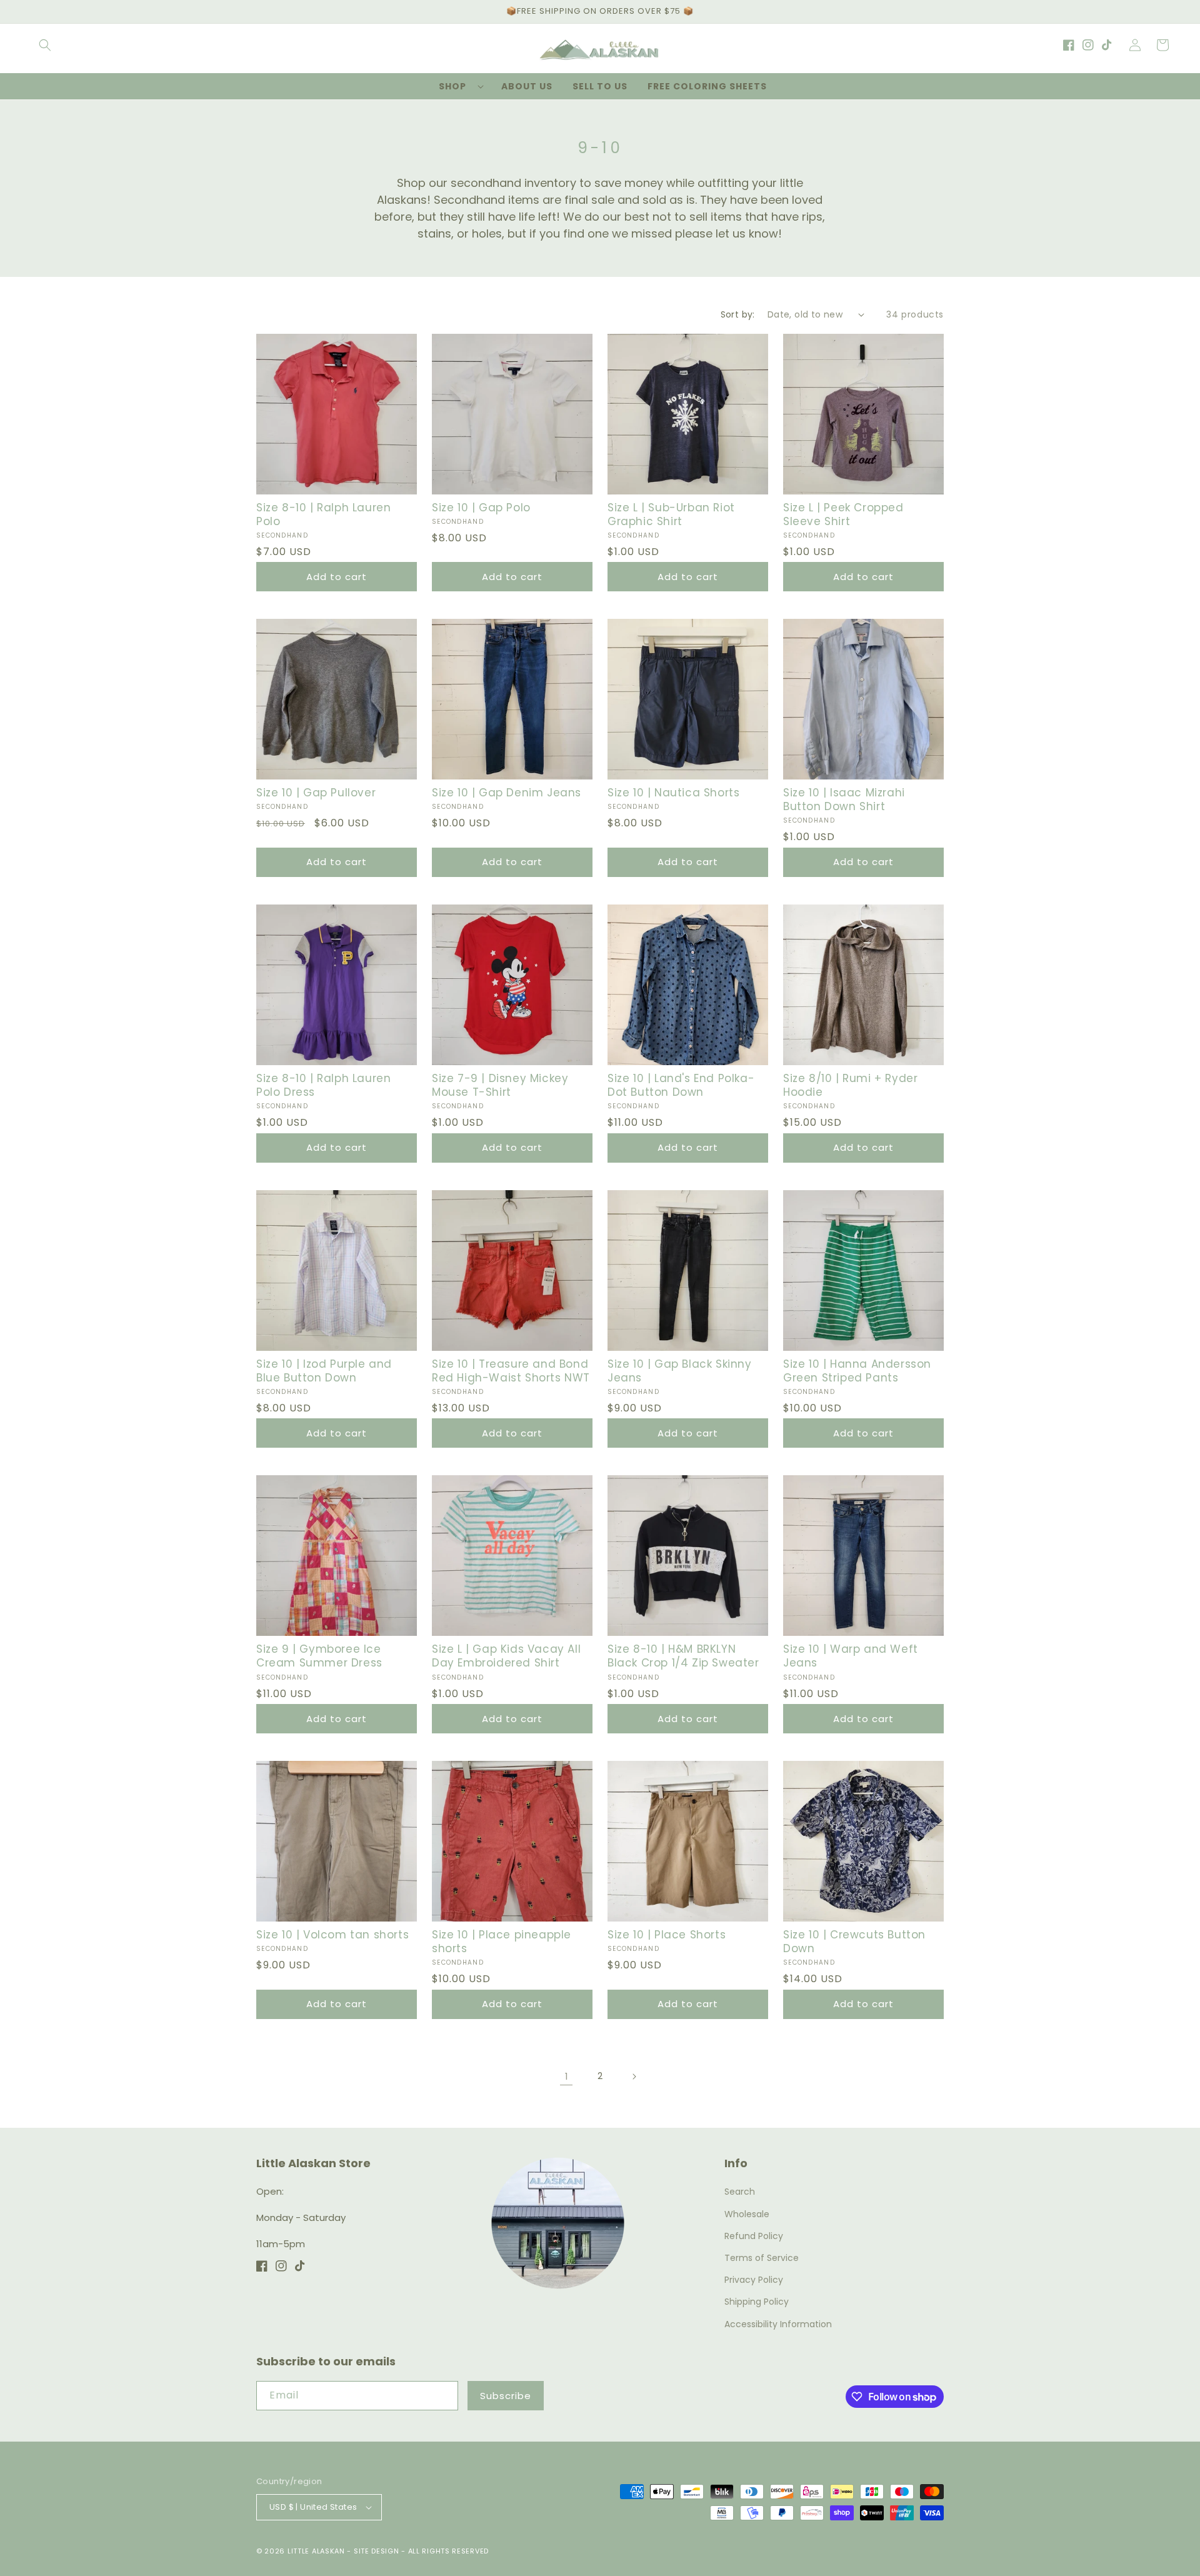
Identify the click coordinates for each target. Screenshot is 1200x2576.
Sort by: (738, 314)
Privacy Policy (754, 2280)
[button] (45, 45)
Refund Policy (754, 2236)
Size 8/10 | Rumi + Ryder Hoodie (850, 1085)
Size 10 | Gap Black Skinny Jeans (680, 1371)
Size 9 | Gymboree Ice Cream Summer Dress (319, 1656)
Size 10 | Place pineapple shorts (502, 1942)
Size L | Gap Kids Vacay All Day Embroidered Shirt (506, 1656)
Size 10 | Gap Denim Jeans (507, 793)
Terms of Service (762, 2258)
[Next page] (634, 2077)
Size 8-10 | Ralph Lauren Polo (323, 514)
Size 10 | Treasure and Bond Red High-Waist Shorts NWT (511, 1371)
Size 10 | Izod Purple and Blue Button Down (324, 1371)
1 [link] (567, 2076)
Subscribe (506, 2396)
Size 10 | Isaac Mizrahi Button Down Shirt (844, 799)
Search (740, 2192)
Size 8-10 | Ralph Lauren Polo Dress (323, 1085)
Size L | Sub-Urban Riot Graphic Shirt (671, 514)
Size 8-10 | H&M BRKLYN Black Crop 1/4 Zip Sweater (683, 1656)
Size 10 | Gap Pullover (316, 793)
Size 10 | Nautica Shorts (673, 793)
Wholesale (747, 2214)
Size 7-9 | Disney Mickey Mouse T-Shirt (500, 1085)
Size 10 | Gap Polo (481, 508)
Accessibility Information (778, 2324)
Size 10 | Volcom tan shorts (332, 1935)
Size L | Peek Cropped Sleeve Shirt (843, 514)
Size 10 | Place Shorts (667, 1935)
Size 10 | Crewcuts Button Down (854, 1942)
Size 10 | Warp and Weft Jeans (851, 1656)
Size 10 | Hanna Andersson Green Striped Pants (857, 1371)
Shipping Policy (757, 2302)
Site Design (377, 2551)
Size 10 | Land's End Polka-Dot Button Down (681, 1085)
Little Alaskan (316, 2551)
